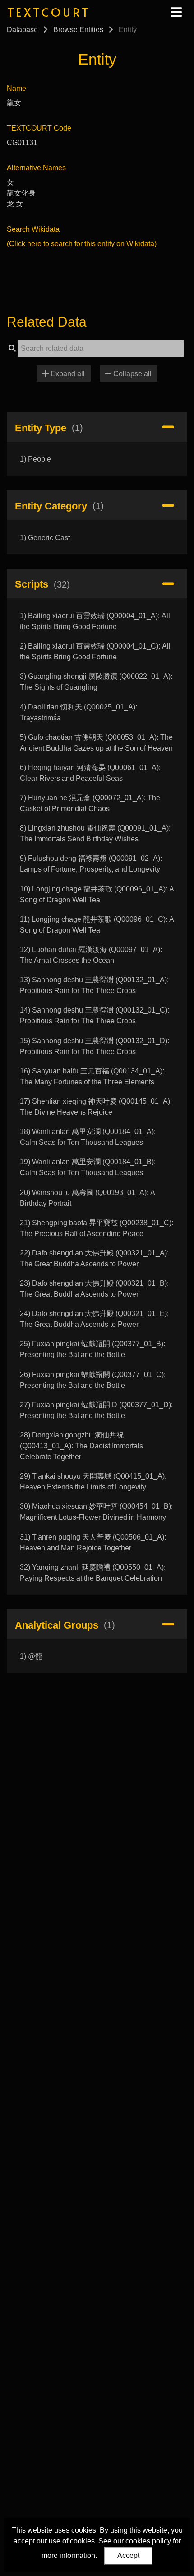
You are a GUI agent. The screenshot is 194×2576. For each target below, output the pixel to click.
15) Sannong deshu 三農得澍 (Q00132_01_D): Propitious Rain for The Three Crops (95, 1046)
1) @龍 (31, 1656)
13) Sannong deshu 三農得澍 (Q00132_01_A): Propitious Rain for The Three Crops (94, 985)
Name (16, 88)
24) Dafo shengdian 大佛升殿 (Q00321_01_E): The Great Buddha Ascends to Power (94, 1319)
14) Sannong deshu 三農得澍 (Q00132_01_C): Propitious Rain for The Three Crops (95, 1015)
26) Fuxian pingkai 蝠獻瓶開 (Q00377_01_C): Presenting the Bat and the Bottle (93, 1380)
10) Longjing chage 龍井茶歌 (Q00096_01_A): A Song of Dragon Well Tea (97, 894)
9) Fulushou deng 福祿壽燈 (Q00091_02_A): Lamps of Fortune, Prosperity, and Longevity (91, 864)
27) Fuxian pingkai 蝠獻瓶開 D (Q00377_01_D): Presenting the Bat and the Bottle (96, 1410)
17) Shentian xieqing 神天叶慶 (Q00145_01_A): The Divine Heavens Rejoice (96, 1107)
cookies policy (148, 2541)
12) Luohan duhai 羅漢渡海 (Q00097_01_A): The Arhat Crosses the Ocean (91, 955)
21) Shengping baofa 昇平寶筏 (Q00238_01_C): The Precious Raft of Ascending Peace (97, 1228)
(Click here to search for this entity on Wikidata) (82, 244)
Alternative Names (36, 168)
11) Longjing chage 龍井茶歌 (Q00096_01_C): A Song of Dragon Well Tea (97, 925)
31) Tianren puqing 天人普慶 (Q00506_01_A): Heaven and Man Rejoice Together (93, 1542)
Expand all (67, 374)
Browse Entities (78, 30)
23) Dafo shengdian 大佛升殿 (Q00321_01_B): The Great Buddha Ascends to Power (94, 1289)
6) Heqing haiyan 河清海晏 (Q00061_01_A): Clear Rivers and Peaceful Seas (90, 773)
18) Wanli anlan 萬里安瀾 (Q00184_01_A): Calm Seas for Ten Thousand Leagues (88, 1137)
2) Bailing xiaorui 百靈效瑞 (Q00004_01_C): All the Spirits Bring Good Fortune (95, 651)
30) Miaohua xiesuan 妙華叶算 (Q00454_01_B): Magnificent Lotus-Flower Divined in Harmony (96, 1512)
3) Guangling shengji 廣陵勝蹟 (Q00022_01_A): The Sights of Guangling (96, 682)
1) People (35, 459)
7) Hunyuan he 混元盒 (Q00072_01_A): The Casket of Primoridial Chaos (90, 803)
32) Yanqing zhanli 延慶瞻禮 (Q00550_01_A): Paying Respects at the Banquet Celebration (93, 1573)
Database (22, 30)
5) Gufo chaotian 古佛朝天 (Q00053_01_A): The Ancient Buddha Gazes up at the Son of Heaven (96, 743)
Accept (128, 2555)
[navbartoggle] (176, 12)
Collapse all (132, 374)
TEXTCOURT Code (39, 128)
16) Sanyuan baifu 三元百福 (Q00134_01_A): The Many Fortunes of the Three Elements (92, 1076)
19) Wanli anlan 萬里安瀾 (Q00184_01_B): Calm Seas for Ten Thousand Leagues (88, 1167)
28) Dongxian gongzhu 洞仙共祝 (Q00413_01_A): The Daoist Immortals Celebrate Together (81, 1446)
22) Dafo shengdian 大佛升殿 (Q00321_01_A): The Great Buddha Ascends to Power (94, 1258)
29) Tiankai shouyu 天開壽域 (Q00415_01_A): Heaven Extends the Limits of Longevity (93, 1482)
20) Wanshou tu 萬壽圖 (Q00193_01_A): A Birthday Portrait (87, 1198)
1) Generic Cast (45, 538)
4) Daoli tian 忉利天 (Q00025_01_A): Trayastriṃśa (79, 712)
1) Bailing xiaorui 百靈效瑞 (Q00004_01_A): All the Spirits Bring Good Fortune (95, 621)
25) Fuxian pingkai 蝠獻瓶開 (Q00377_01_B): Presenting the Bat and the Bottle (92, 1349)
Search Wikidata (33, 229)
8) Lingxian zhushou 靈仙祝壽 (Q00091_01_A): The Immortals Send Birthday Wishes (95, 833)
